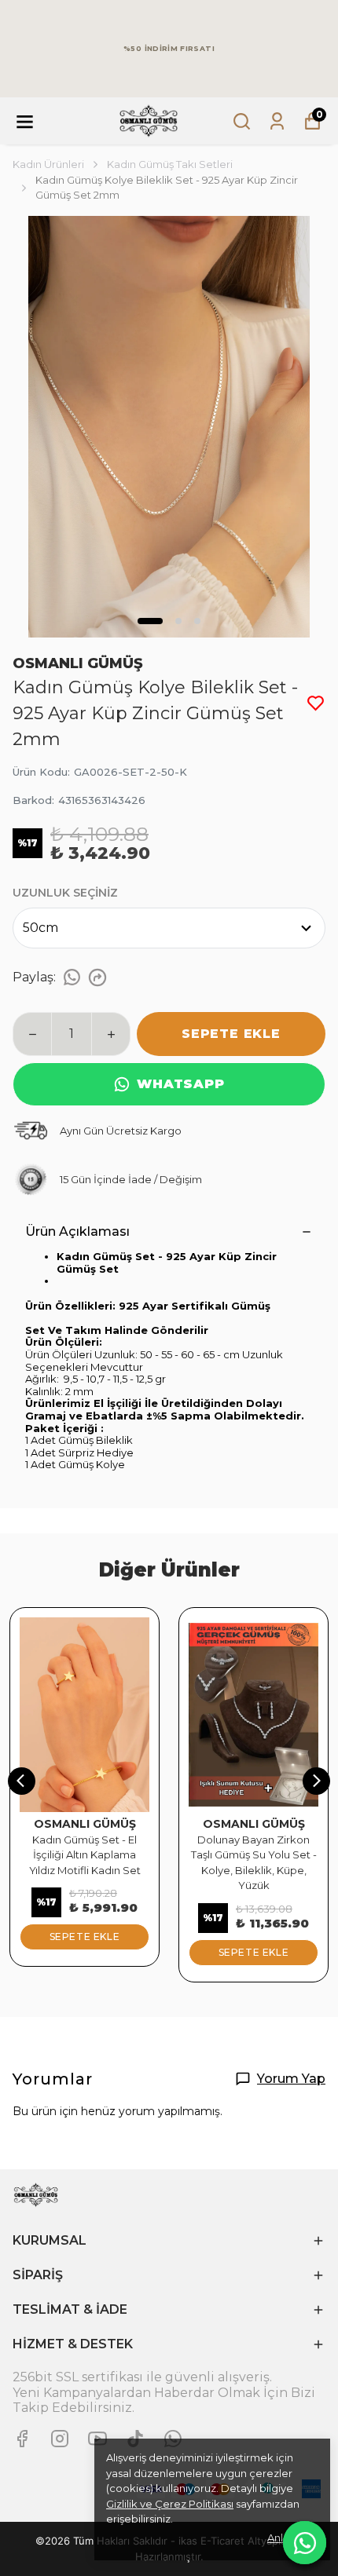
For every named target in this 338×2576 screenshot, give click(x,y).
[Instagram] (60, 2439)
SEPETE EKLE (231, 1034)
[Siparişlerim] (277, 121)
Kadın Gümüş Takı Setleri (170, 164)
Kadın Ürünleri (48, 164)
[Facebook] (22, 2439)
